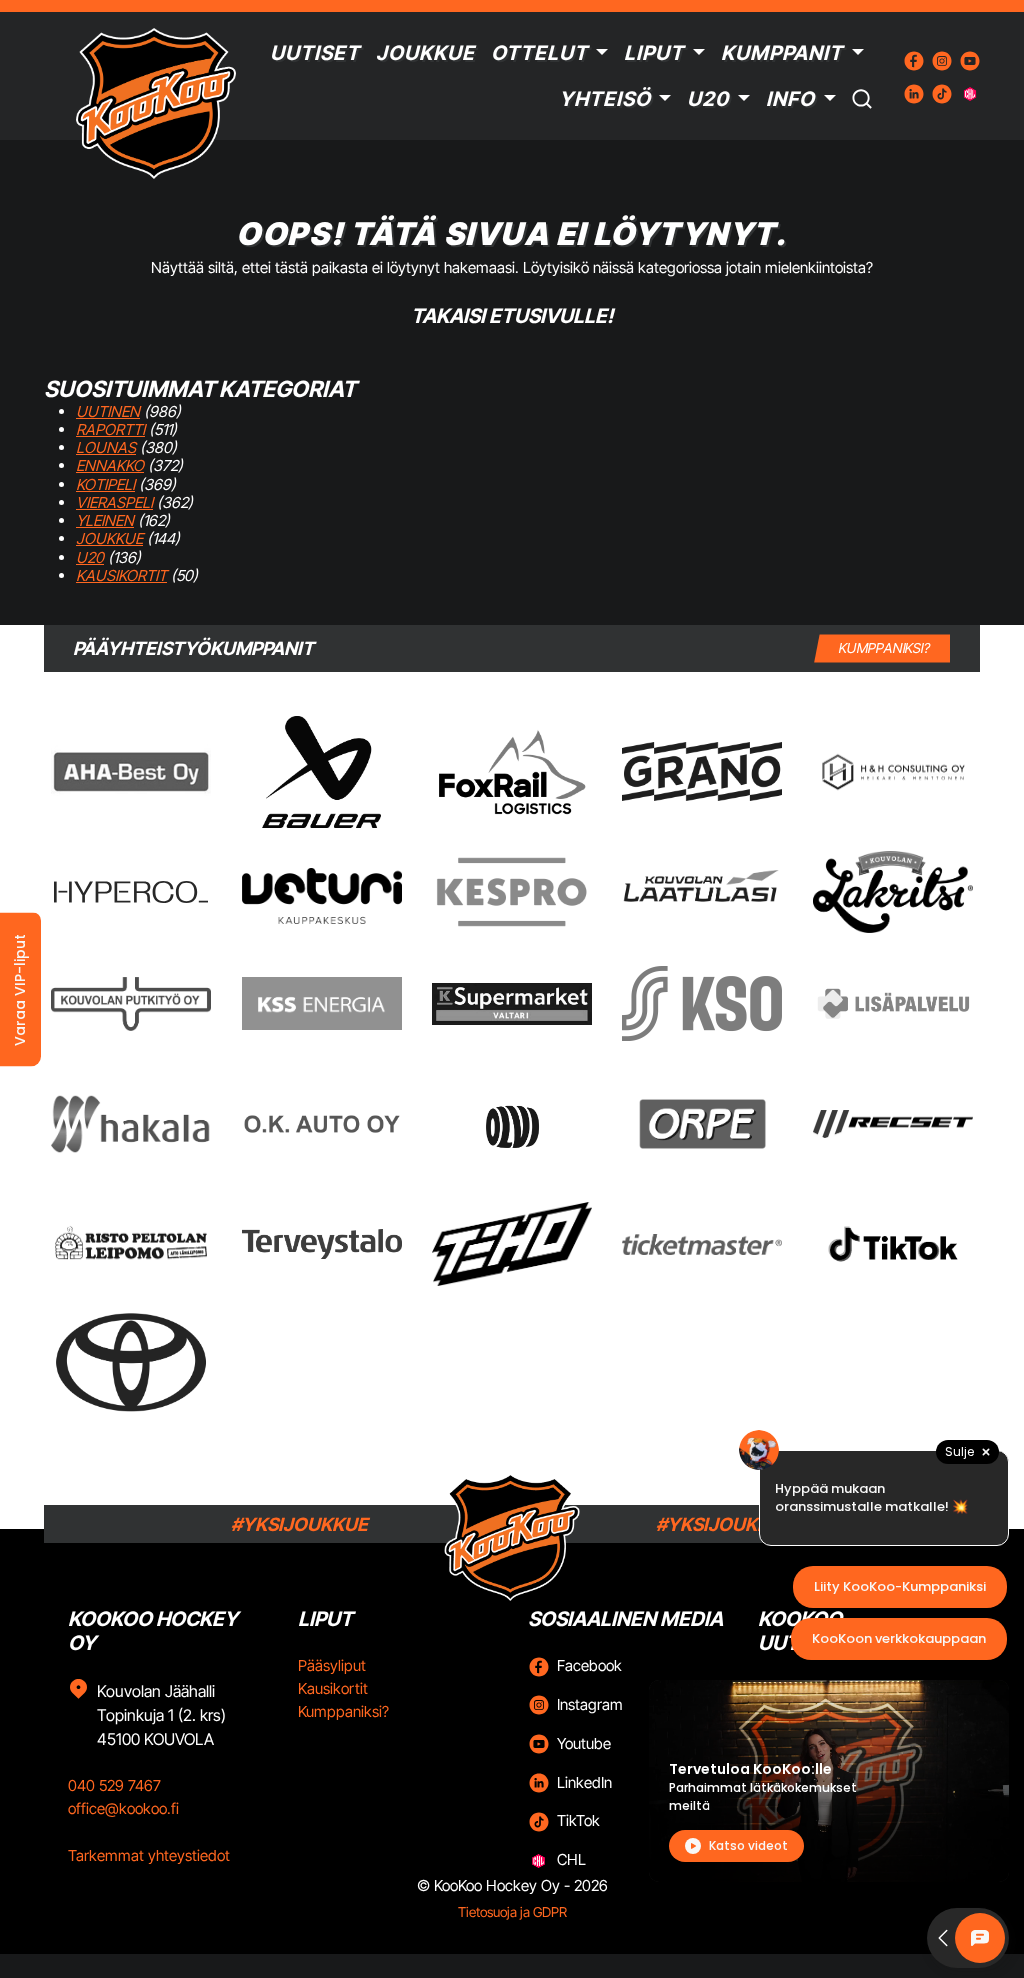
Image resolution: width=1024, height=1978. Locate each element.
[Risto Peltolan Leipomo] (131, 1244)
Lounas (106, 447)
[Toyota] (131, 1362)
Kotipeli (105, 484)
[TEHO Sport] (512, 1244)
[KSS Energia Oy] (322, 1003)
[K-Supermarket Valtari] (512, 1004)
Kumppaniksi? (343, 1711)
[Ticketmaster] (702, 1243)
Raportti (110, 429)
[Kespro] (512, 892)
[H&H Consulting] (893, 772)
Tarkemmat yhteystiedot (149, 1855)
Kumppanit (782, 53)
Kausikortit (121, 575)
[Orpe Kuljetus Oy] (702, 1124)
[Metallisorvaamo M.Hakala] (131, 1124)
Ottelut (539, 53)
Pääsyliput (332, 1665)
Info (790, 99)
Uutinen (108, 411)
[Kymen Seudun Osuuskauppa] (702, 1003)
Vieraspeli (114, 502)
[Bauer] (321, 772)
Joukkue (425, 53)
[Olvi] (511, 1124)
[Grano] (702, 771)
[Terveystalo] (322, 1244)
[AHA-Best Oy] (131, 772)
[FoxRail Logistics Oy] (512, 772)
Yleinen (105, 520)
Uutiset (315, 53)
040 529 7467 (114, 1785)
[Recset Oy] (893, 1124)
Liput (654, 53)
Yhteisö (605, 99)
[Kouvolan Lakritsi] (893, 892)
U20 (708, 99)
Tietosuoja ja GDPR (512, 1912)
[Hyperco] (131, 891)
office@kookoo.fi (123, 1808)
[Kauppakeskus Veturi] (322, 892)
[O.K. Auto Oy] (322, 1123)
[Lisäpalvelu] (893, 1003)
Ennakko (110, 465)
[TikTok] (893, 1244)
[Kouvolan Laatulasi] (702, 892)
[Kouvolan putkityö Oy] (131, 1004)
